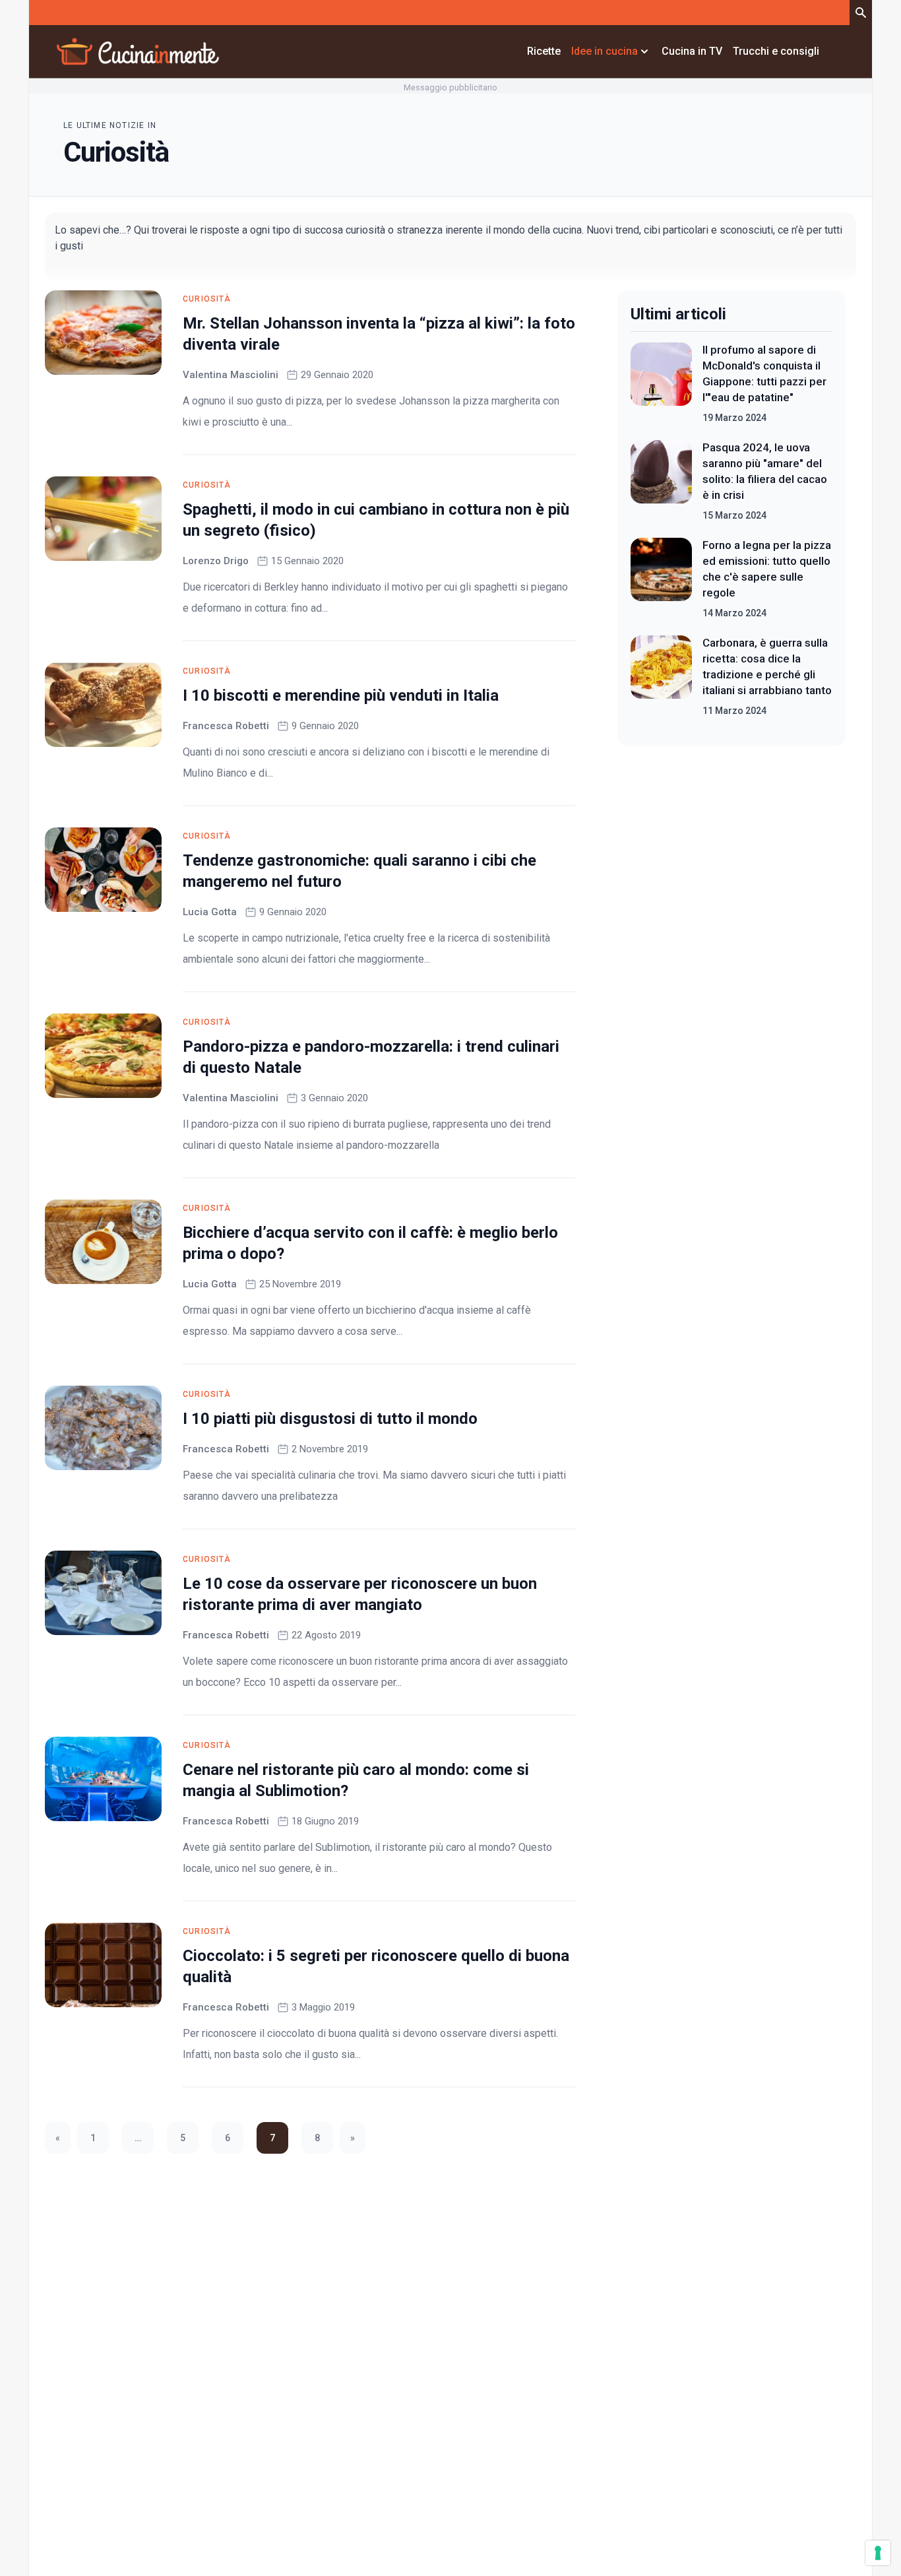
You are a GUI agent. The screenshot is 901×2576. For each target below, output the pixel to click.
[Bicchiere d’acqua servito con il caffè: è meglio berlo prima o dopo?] (103, 1242)
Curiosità (207, 299)
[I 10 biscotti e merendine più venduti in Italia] (103, 705)
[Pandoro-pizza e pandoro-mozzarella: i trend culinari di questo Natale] (103, 1056)
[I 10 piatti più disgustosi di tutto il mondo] (103, 1428)
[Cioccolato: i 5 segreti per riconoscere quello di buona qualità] (103, 1965)
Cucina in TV (692, 51)
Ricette (544, 51)
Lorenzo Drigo (216, 561)
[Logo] (138, 51)
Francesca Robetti (226, 726)
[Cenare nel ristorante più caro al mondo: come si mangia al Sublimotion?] (103, 1779)
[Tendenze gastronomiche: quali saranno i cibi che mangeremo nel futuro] (103, 870)
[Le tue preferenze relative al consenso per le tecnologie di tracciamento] (878, 2553)
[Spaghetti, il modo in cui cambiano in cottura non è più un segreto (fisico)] (103, 519)
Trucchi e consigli (776, 51)
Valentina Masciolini (231, 375)
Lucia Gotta (210, 912)
